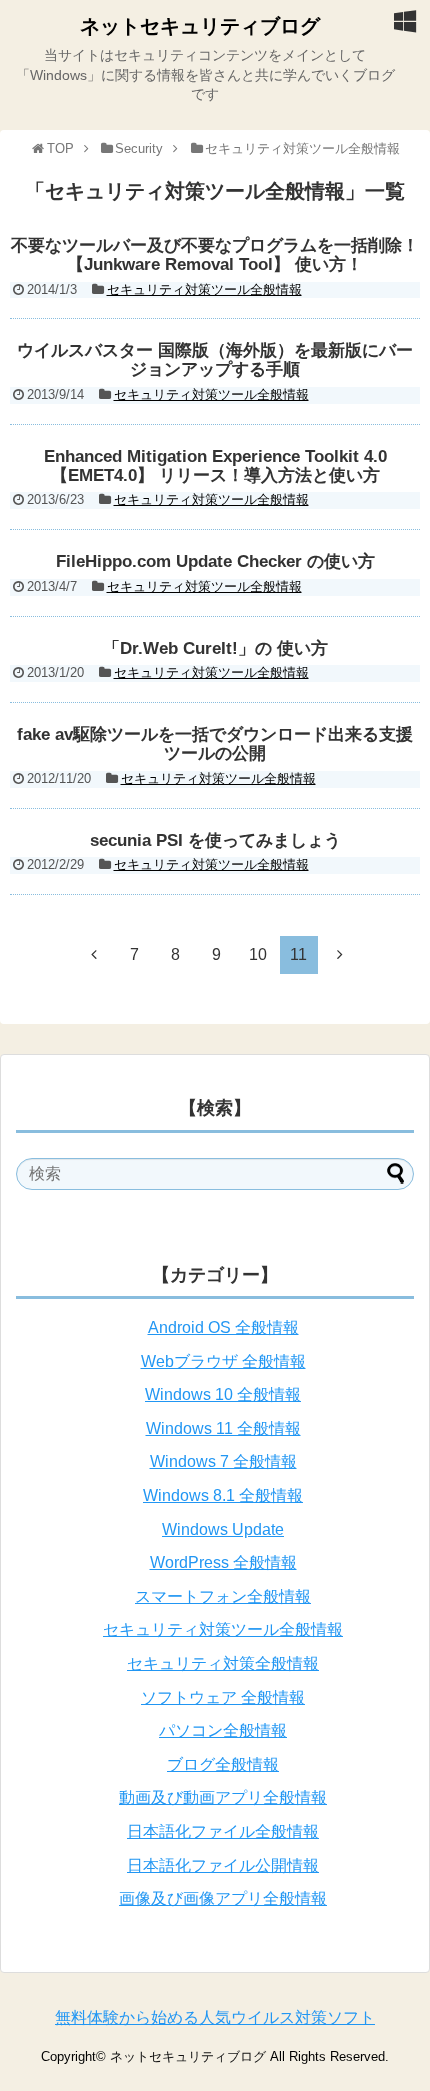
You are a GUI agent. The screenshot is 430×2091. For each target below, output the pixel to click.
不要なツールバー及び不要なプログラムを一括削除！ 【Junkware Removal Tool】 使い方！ (215, 255)
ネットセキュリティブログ (200, 26)
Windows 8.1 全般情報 (223, 1495)
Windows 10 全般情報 (223, 1394)
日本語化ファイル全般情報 (223, 1831)
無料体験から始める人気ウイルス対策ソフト (215, 2017)
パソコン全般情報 (223, 1730)
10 (258, 954)
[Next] (340, 954)
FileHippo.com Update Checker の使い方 (215, 561)
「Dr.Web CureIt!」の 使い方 (215, 648)
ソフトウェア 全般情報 (223, 1697)
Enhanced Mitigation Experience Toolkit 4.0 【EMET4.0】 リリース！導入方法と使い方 (215, 466)
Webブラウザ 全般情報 (223, 1361)
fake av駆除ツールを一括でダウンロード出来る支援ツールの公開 (215, 744)
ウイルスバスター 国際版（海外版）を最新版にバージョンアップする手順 (215, 360)
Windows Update (223, 1529)
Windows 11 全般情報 (223, 1428)
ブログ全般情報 (223, 1764)
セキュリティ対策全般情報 (223, 1663)
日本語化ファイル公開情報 (223, 1865)
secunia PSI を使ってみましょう (215, 840)
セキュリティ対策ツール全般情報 (204, 289)
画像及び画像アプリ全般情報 (223, 1898)
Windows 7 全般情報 (223, 1461)
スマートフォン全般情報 (223, 1596)
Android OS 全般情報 (223, 1327)
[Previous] (94, 954)
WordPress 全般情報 (223, 1562)
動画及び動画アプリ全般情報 (223, 1797)
